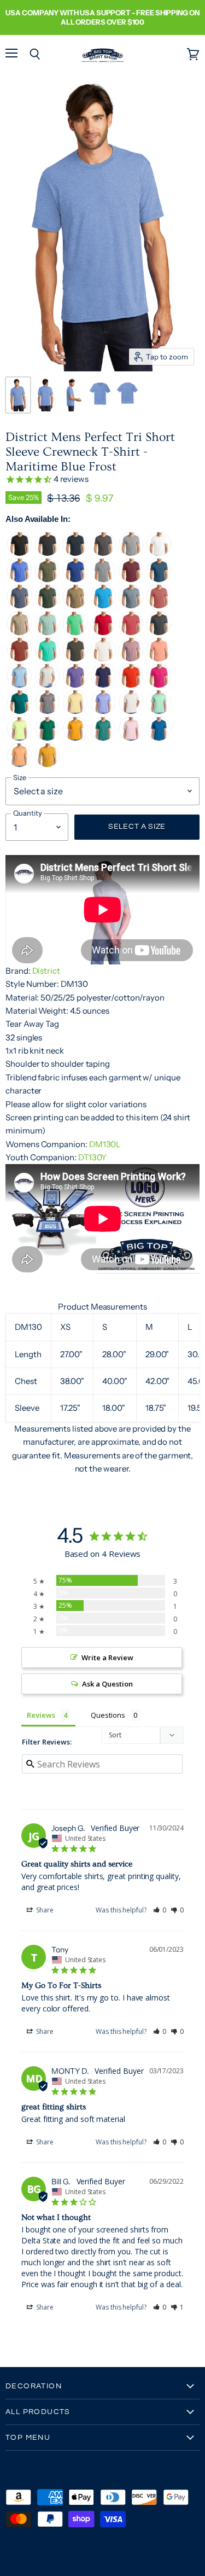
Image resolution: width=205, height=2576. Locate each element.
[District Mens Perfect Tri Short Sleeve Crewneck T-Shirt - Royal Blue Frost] (19, 580)
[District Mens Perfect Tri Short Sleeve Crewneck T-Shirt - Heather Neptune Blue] (159, 580)
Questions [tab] (108, 1715)
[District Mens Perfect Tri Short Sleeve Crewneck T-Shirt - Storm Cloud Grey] (47, 711)
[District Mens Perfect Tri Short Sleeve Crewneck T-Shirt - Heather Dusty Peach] (159, 659)
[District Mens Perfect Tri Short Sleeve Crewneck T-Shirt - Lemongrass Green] (19, 738)
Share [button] (44, 1910)
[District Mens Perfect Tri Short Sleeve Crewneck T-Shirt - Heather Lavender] (131, 659)
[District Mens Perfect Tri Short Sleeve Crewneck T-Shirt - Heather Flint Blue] (131, 606)
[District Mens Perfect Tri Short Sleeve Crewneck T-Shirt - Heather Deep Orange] (131, 685)
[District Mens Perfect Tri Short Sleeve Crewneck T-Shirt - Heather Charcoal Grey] (103, 553)
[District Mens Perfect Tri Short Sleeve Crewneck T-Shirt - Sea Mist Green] (159, 711)
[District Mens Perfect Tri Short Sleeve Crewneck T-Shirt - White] (159, 553)
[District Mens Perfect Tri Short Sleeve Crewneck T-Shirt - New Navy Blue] (75, 553)
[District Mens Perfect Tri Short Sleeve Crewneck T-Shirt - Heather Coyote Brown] (75, 606)
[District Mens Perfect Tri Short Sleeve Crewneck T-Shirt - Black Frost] (47, 553)
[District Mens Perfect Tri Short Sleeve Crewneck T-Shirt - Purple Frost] (75, 685)
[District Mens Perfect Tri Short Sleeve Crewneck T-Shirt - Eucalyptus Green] (103, 738)
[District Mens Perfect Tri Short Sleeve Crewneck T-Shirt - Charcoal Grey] (159, 633)
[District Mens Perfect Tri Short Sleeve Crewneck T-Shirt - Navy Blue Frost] (19, 606)
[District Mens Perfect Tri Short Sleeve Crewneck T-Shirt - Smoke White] (131, 711)
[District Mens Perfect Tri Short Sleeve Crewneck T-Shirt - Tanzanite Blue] (103, 685)
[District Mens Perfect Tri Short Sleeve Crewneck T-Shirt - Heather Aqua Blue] (47, 659)
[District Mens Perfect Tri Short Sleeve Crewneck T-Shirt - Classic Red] (103, 633)
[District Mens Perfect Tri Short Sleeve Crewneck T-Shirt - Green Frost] (75, 633)
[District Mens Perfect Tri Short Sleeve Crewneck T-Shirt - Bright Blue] (159, 738)
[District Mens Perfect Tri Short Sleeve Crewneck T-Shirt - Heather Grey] (131, 553)
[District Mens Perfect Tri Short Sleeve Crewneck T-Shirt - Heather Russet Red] (19, 659)
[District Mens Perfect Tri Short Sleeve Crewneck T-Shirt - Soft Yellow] (75, 711)
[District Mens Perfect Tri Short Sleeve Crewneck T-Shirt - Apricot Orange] (19, 764)
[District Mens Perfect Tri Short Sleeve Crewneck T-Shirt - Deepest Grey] (75, 659)
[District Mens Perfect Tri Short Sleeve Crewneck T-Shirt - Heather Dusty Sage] (47, 633)
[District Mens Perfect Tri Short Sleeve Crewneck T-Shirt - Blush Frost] (159, 606)
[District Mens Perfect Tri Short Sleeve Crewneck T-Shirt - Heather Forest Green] (47, 606)
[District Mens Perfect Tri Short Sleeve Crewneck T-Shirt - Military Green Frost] (47, 580)
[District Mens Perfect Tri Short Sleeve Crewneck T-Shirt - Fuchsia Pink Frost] (159, 685)
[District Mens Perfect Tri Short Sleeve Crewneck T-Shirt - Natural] (103, 659)
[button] (160, 1910)
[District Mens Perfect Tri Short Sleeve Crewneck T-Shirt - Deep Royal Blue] (75, 580)
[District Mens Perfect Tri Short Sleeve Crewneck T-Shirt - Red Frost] (131, 633)
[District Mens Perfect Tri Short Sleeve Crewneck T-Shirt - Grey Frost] (103, 580)
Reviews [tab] (41, 1715)
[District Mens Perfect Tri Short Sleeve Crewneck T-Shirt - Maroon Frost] (131, 580)
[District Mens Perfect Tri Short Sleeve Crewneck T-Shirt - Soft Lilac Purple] (103, 711)
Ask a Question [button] (107, 1684)
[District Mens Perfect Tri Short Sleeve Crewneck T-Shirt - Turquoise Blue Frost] (103, 606)
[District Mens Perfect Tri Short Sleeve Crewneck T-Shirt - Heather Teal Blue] (19, 711)
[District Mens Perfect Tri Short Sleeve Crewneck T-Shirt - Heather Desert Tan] (19, 633)
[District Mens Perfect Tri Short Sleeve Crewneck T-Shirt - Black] (19, 553)
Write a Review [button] (107, 1658)
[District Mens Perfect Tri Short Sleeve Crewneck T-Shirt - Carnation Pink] (131, 738)
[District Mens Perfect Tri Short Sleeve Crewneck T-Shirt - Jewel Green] (47, 738)
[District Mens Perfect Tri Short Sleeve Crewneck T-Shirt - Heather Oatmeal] (47, 685)
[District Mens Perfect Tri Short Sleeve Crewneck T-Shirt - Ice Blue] (19, 685)
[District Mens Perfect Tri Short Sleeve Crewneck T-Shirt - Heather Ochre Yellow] (47, 764)
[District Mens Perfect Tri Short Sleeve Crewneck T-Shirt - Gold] (75, 738)
